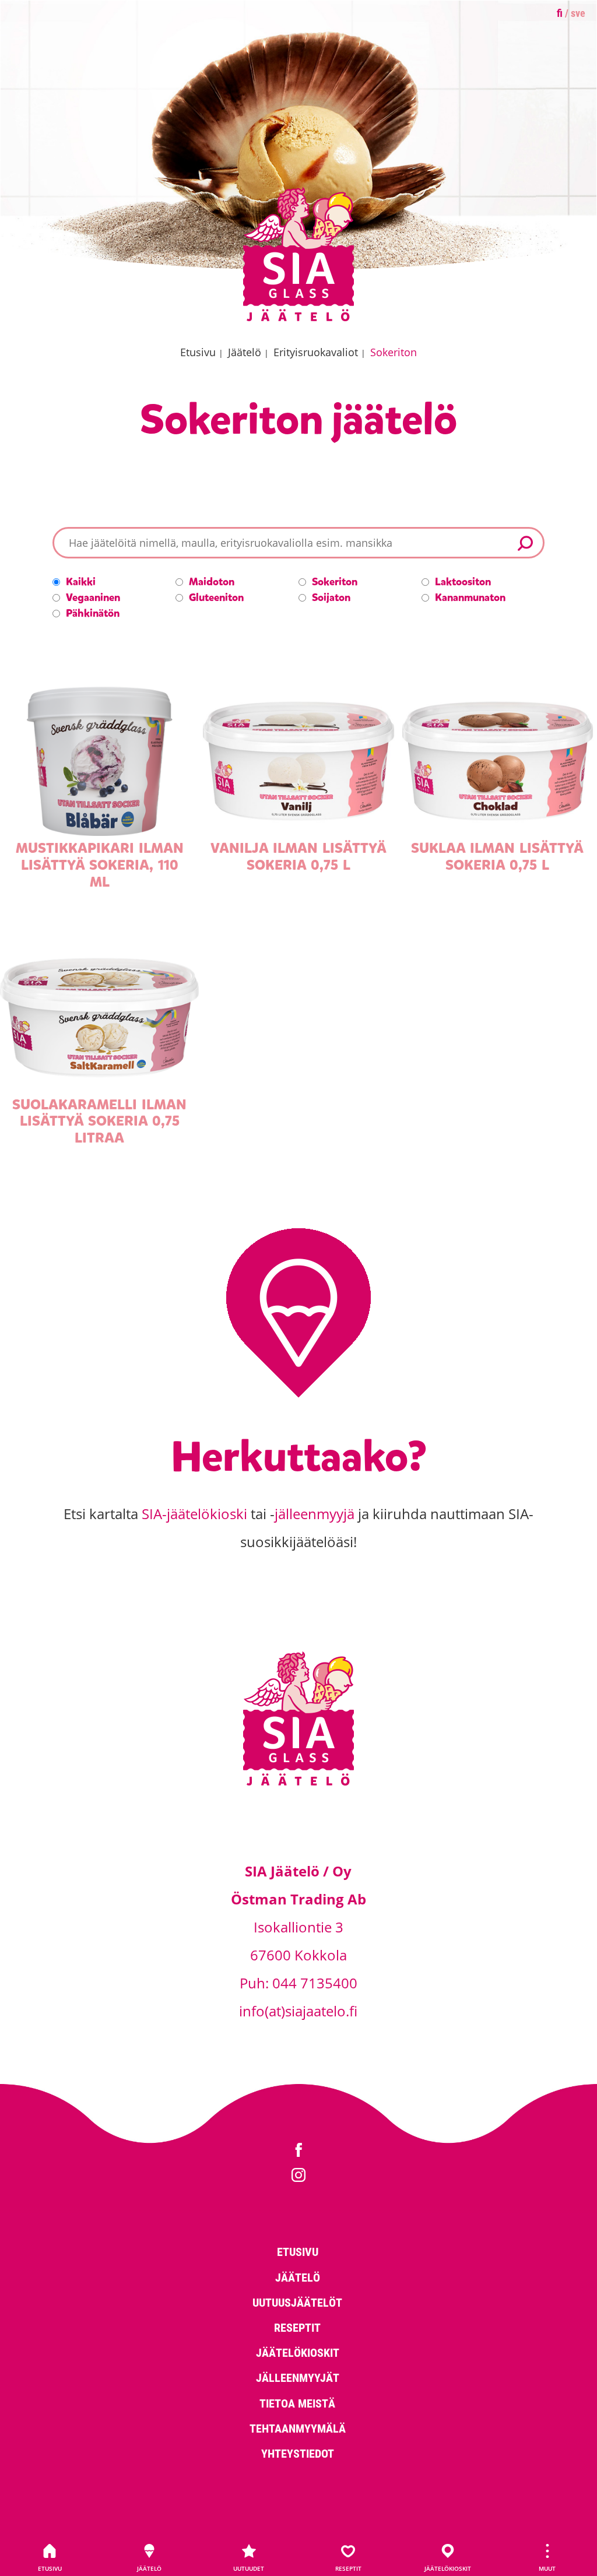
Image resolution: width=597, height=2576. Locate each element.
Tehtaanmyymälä (298, 2428)
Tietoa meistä (297, 2403)
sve (578, 13)
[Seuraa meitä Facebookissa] (298, 2151)
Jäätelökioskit (448, 2568)
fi (560, 13)
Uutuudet (249, 2568)
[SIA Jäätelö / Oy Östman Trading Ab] (298, 319)
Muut (547, 2568)
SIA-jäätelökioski (194, 1514)
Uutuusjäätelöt (297, 2302)
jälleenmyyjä (315, 1514)
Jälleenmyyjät (298, 2377)
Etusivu (50, 2568)
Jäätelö (149, 2568)
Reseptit (348, 2568)
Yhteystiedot (298, 2453)
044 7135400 (315, 1983)
